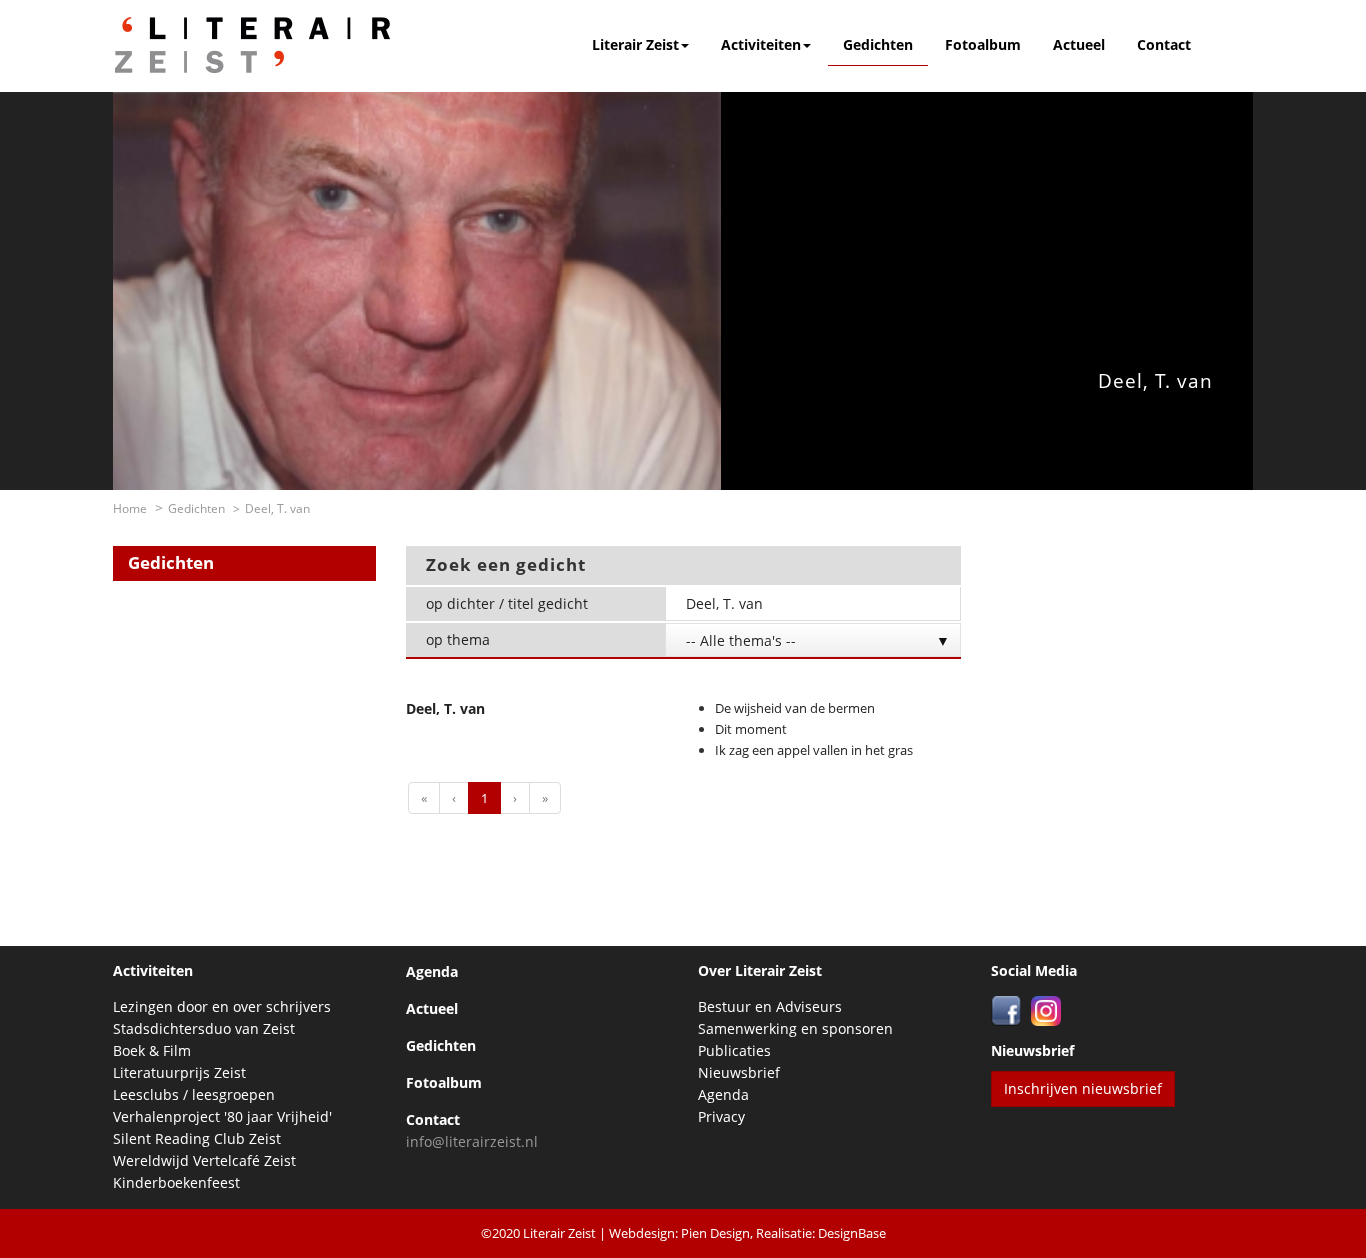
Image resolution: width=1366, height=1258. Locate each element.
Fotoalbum (983, 44)
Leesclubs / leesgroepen (194, 1094)
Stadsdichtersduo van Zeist (204, 1028)
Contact (1164, 44)
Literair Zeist (635, 44)
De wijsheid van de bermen (795, 708)
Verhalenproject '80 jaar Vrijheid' (222, 1116)
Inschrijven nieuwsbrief (1083, 1088)
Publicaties (734, 1050)
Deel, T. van (445, 708)
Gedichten (878, 44)
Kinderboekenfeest (176, 1182)
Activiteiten (761, 44)
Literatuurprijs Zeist (179, 1072)
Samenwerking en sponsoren (795, 1028)
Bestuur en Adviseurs (770, 1006)
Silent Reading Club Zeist (197, 1138)
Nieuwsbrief (739, 1072)
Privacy (721, 1116)
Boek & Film (152, 1050)
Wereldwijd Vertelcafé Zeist (204, 1160)
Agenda (432, 971)
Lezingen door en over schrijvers (222, 1006)
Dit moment (751, 729)
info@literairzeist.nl (472, 1141)
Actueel (1079, 44)
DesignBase (852, 1233)
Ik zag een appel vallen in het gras (814, 750)
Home (130, 508)
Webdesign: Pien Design (679, 1233)
